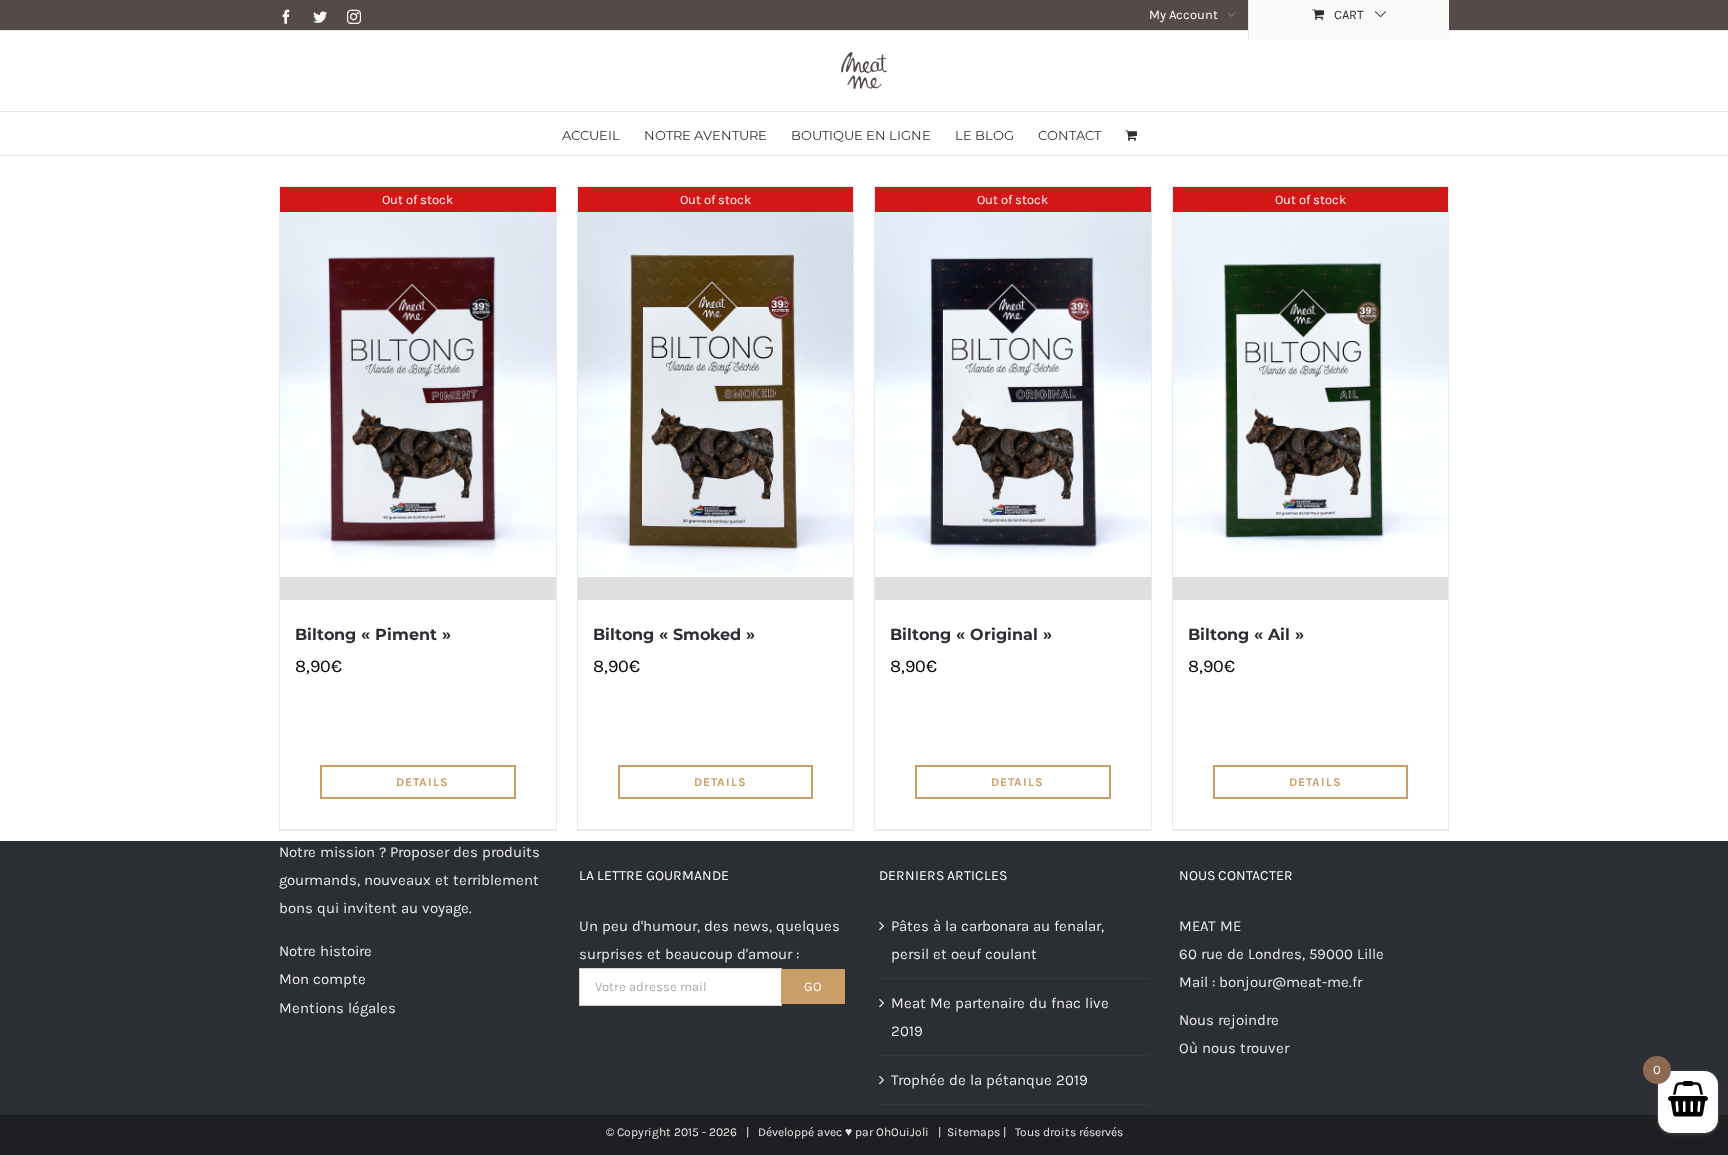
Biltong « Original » (971, 634)
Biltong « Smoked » (674, 634)
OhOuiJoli (902, 1132)
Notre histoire (325, 951)
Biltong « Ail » (1246, 634)
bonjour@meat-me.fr (1290, 982)
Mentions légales (337, 1008)
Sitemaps (973, 1132)
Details (422, 782)
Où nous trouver (1234, 1048)
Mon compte (322, 979)
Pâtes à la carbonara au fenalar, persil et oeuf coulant (997, 940)
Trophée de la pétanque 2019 (989, 1080)
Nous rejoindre (1229, 1020)
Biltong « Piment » (373, 634)
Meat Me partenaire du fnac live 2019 (1000, 1017)
